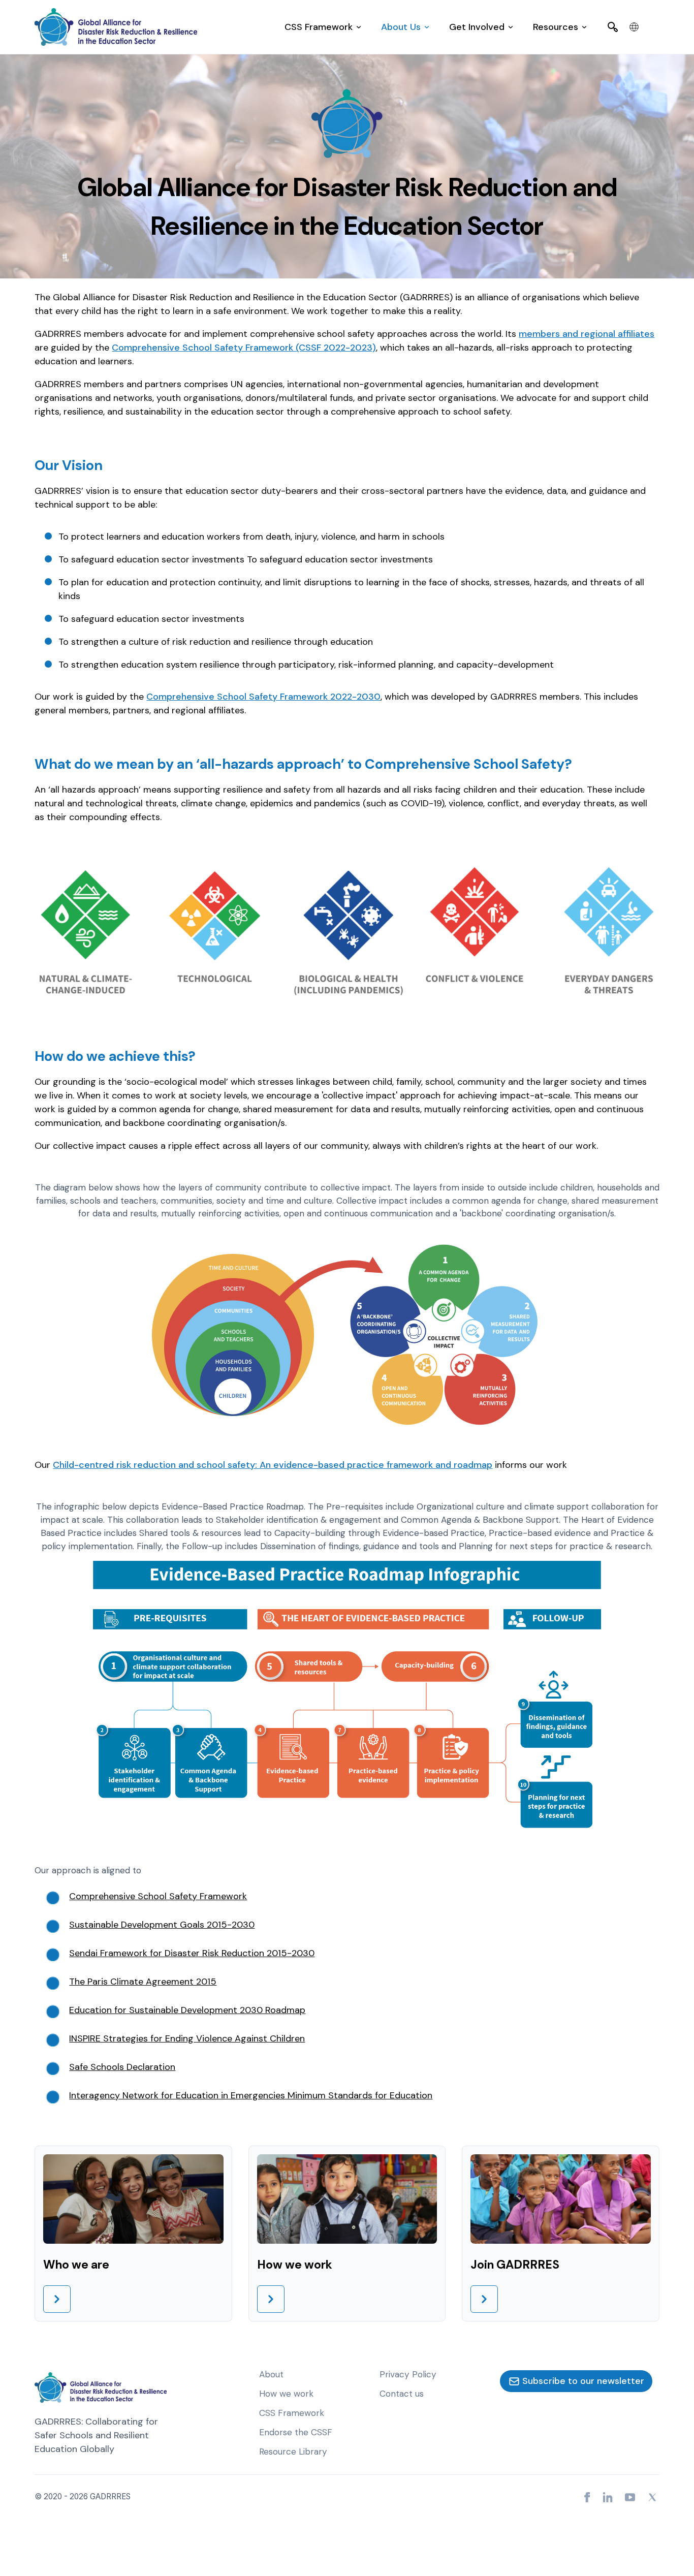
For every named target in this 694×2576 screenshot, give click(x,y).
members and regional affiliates (587, 334)
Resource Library (293, 2452)
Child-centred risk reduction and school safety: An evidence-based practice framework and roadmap (273, 1465)
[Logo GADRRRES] (116, 27)
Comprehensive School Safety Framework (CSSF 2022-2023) (244, 348)
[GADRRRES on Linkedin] (608, 2497)
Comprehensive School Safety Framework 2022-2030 (263, 697)
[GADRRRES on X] (652, 2497)
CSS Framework (292, 2413)
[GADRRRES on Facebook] (587, 2497)
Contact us (402, 2394)
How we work (286, 2394)
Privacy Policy (408, 2374)
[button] (323, 27)
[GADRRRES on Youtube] (630, 2497)
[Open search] (613, 27)
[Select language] (634, 27)
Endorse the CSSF (296, 2432)
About (271, 2374)
